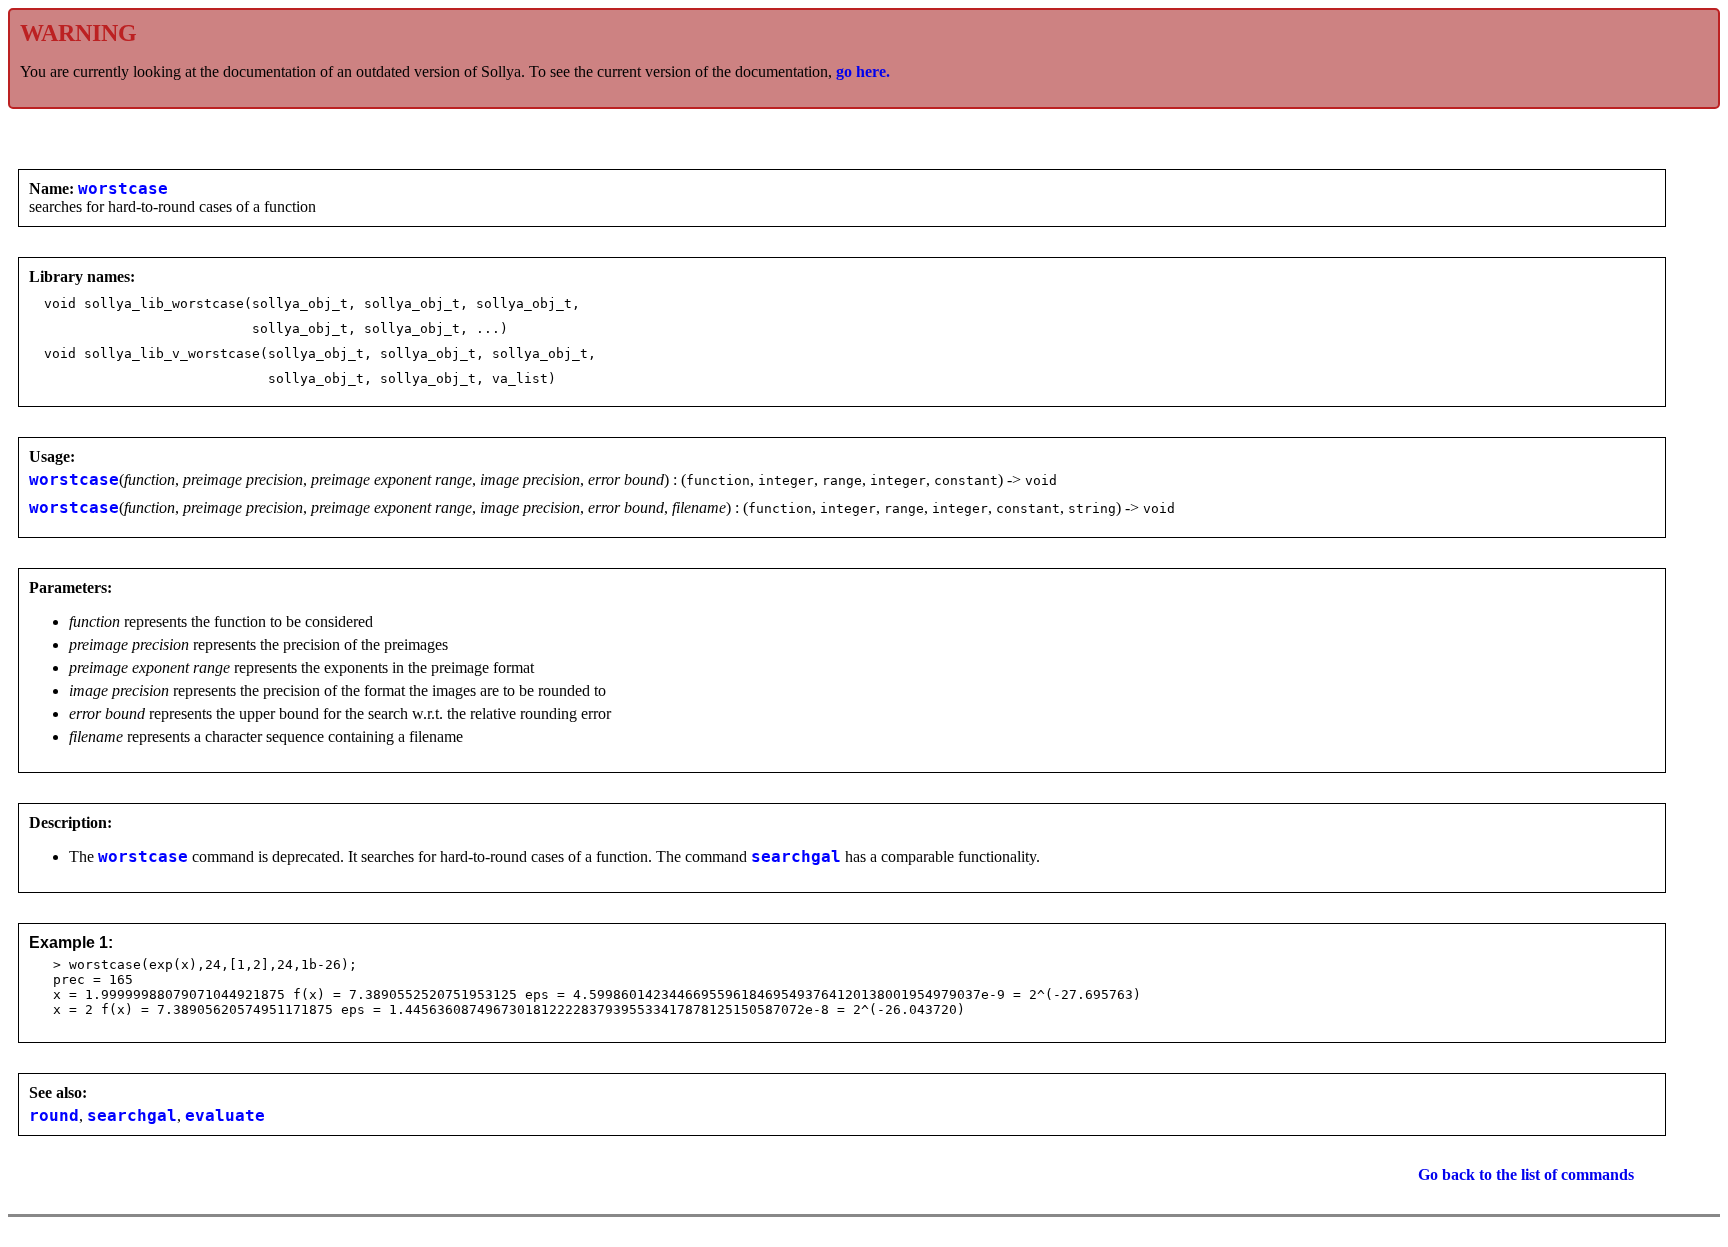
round (54, 1116)
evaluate (225, 1116)
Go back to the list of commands (1526, 1174)
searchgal (796, 857)
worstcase (123, 189)
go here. (863, 71)
